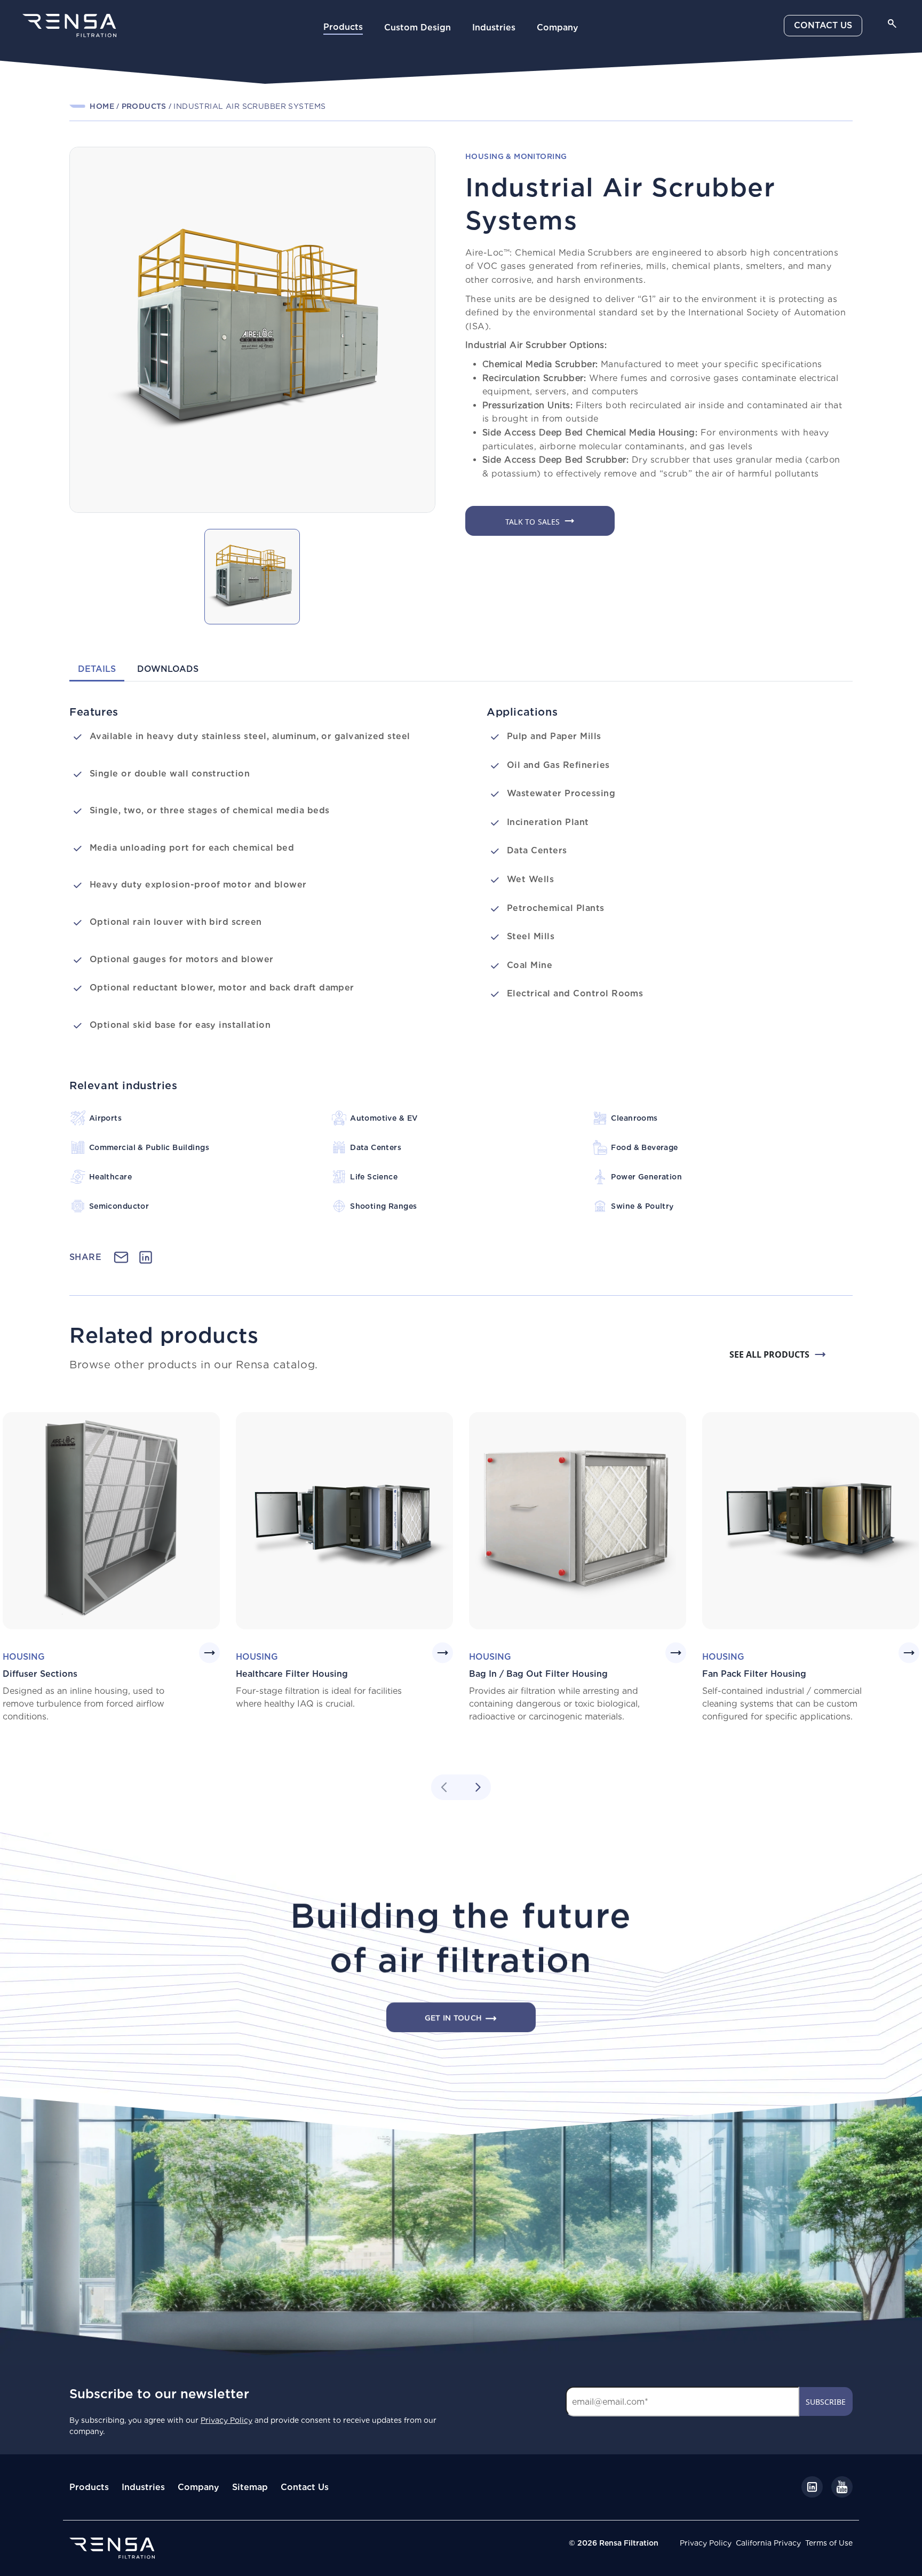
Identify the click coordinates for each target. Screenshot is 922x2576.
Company (558, 27)
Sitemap (250, 2487)
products (144, 106)
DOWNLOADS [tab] (168, 669)
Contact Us (305, 2487)
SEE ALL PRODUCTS (769, 1354)
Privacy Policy (706, 2543)
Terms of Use (829, 2543)
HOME (102, 106)
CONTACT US (823, 25)
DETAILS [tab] (97, 669)
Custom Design (418, 27)
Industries (494, 27)
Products (343, 27)
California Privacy (768, 2543)
